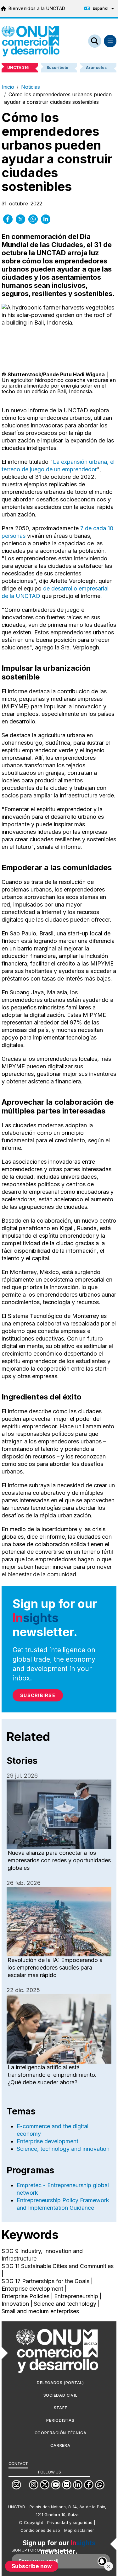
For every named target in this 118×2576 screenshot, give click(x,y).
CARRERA (60, 2445)
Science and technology (65, 2304)
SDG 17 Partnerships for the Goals (45, 2281)
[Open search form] (95, 41)
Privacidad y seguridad (70, 2522)
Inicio (8, 87)
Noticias (31, 87)
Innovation (15, 2304)
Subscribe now (32, 2566)
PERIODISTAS (60, 2420)
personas (14, 536)
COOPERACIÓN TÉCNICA (61, 2433)
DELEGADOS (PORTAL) (60, 2383)
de (89, 528)
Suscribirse (38, 1695)
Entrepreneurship (76, 2296)
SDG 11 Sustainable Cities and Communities (58, 2266)
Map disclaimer (79, 2530)
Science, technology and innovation (63, 2149)
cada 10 (103, 528)
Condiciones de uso (40, 2530)
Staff (61, 2408)
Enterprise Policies (25, 2296)
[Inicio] (31, 41)
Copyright (34, 2522)
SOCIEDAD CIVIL (61, 2395)
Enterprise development (48, 2141)
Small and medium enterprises (40, 2311)
